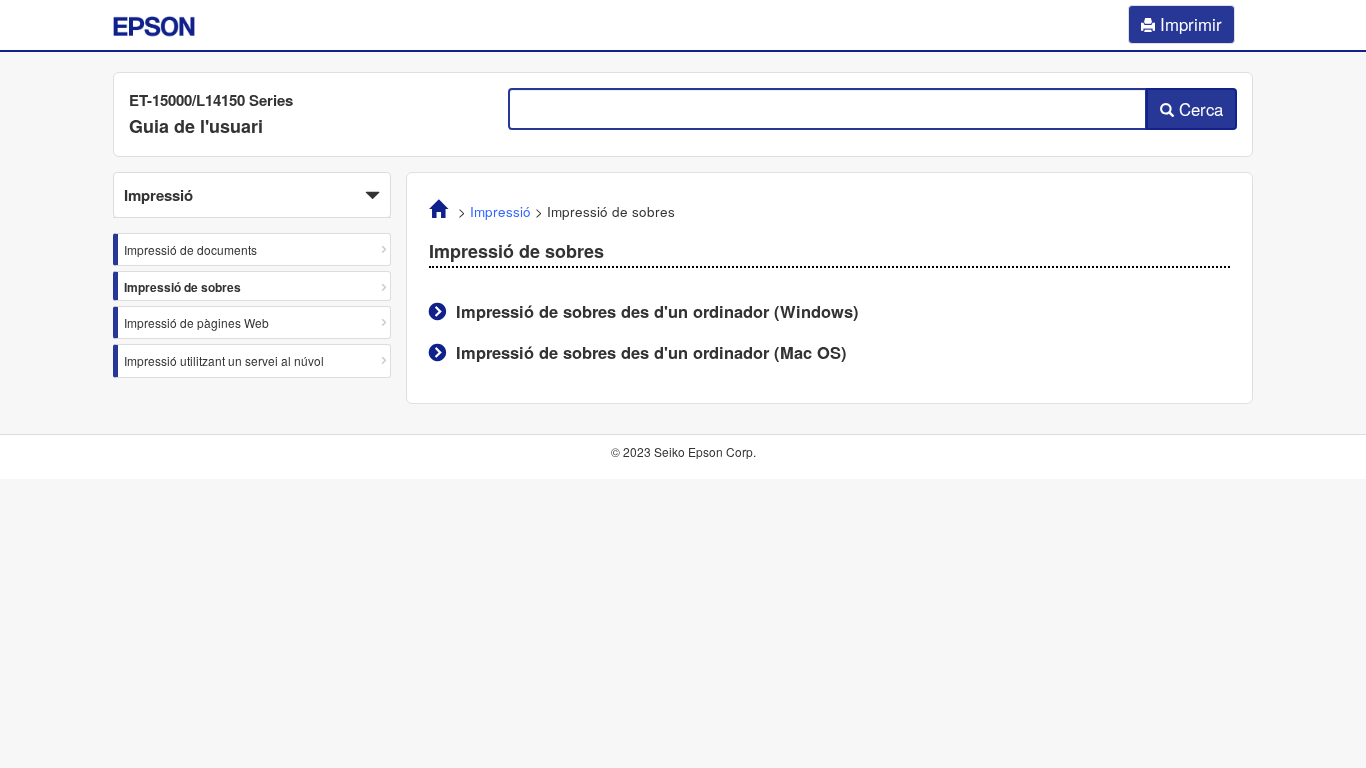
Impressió (500, 211)
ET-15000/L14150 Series (211, 100)
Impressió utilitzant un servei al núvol (224, 360)
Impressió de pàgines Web (196, 322)
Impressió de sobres (182, 287)
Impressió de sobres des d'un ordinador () (657, 311)
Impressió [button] (158, 195)
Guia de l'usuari (196, 126)
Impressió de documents (190, 249)
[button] (252, 195)
